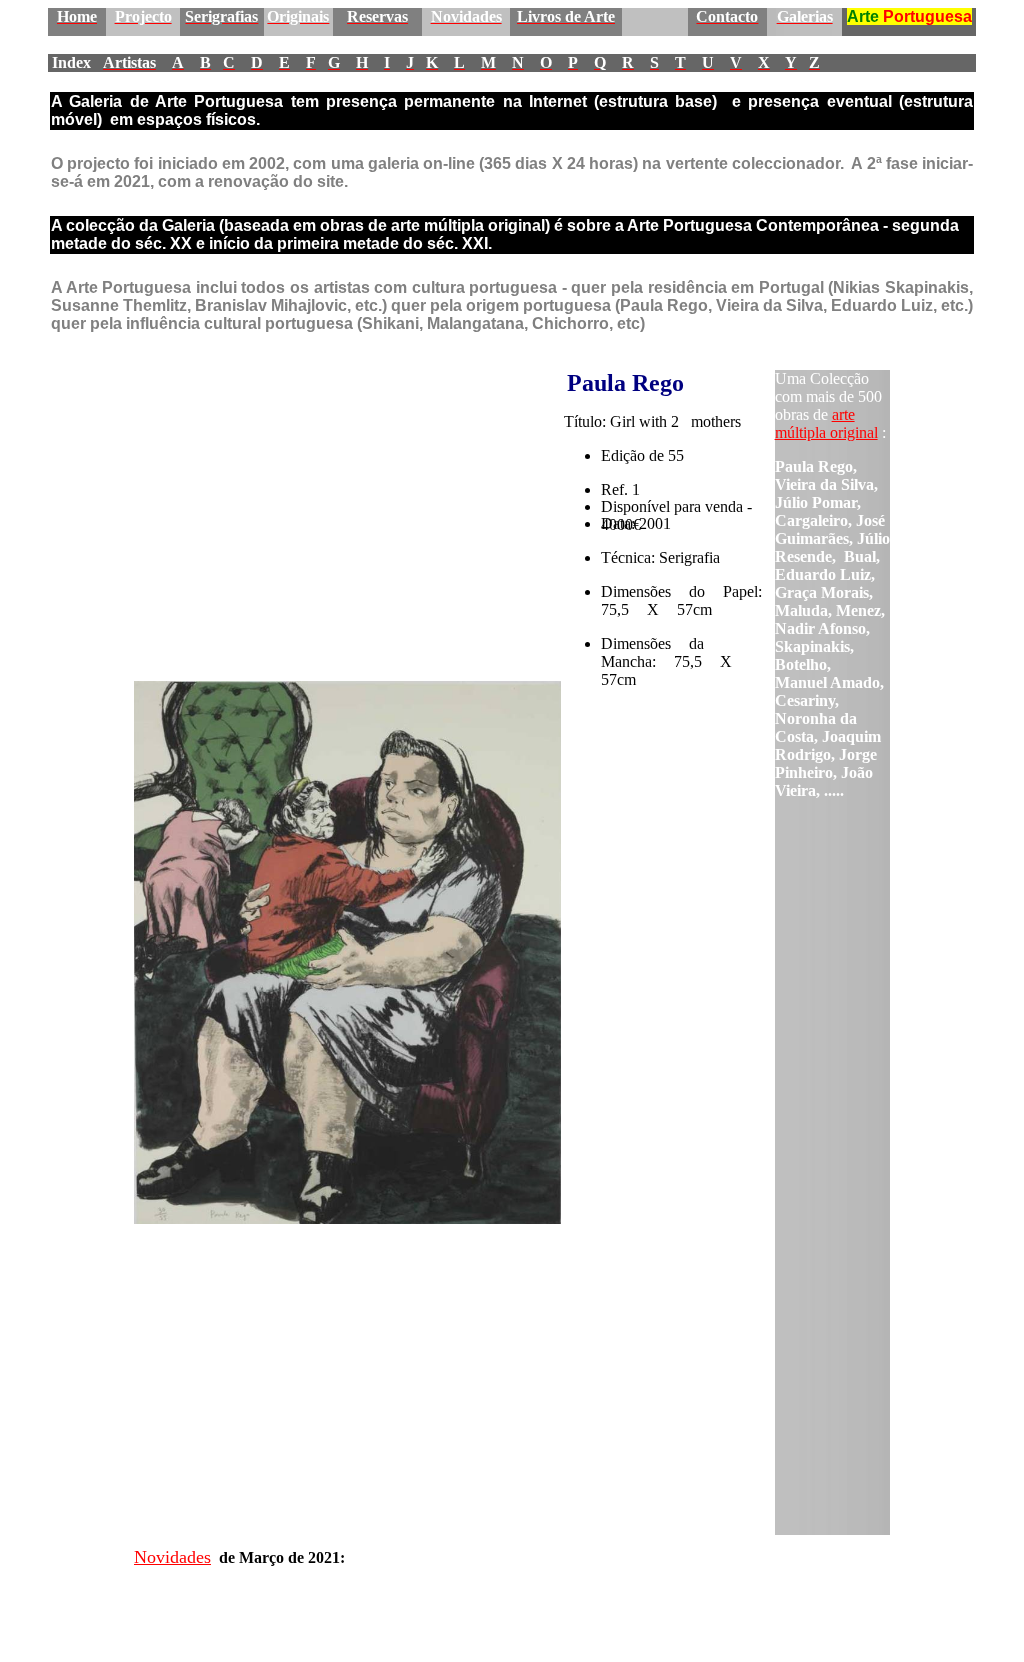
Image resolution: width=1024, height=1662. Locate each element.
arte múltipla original (826, 423)
